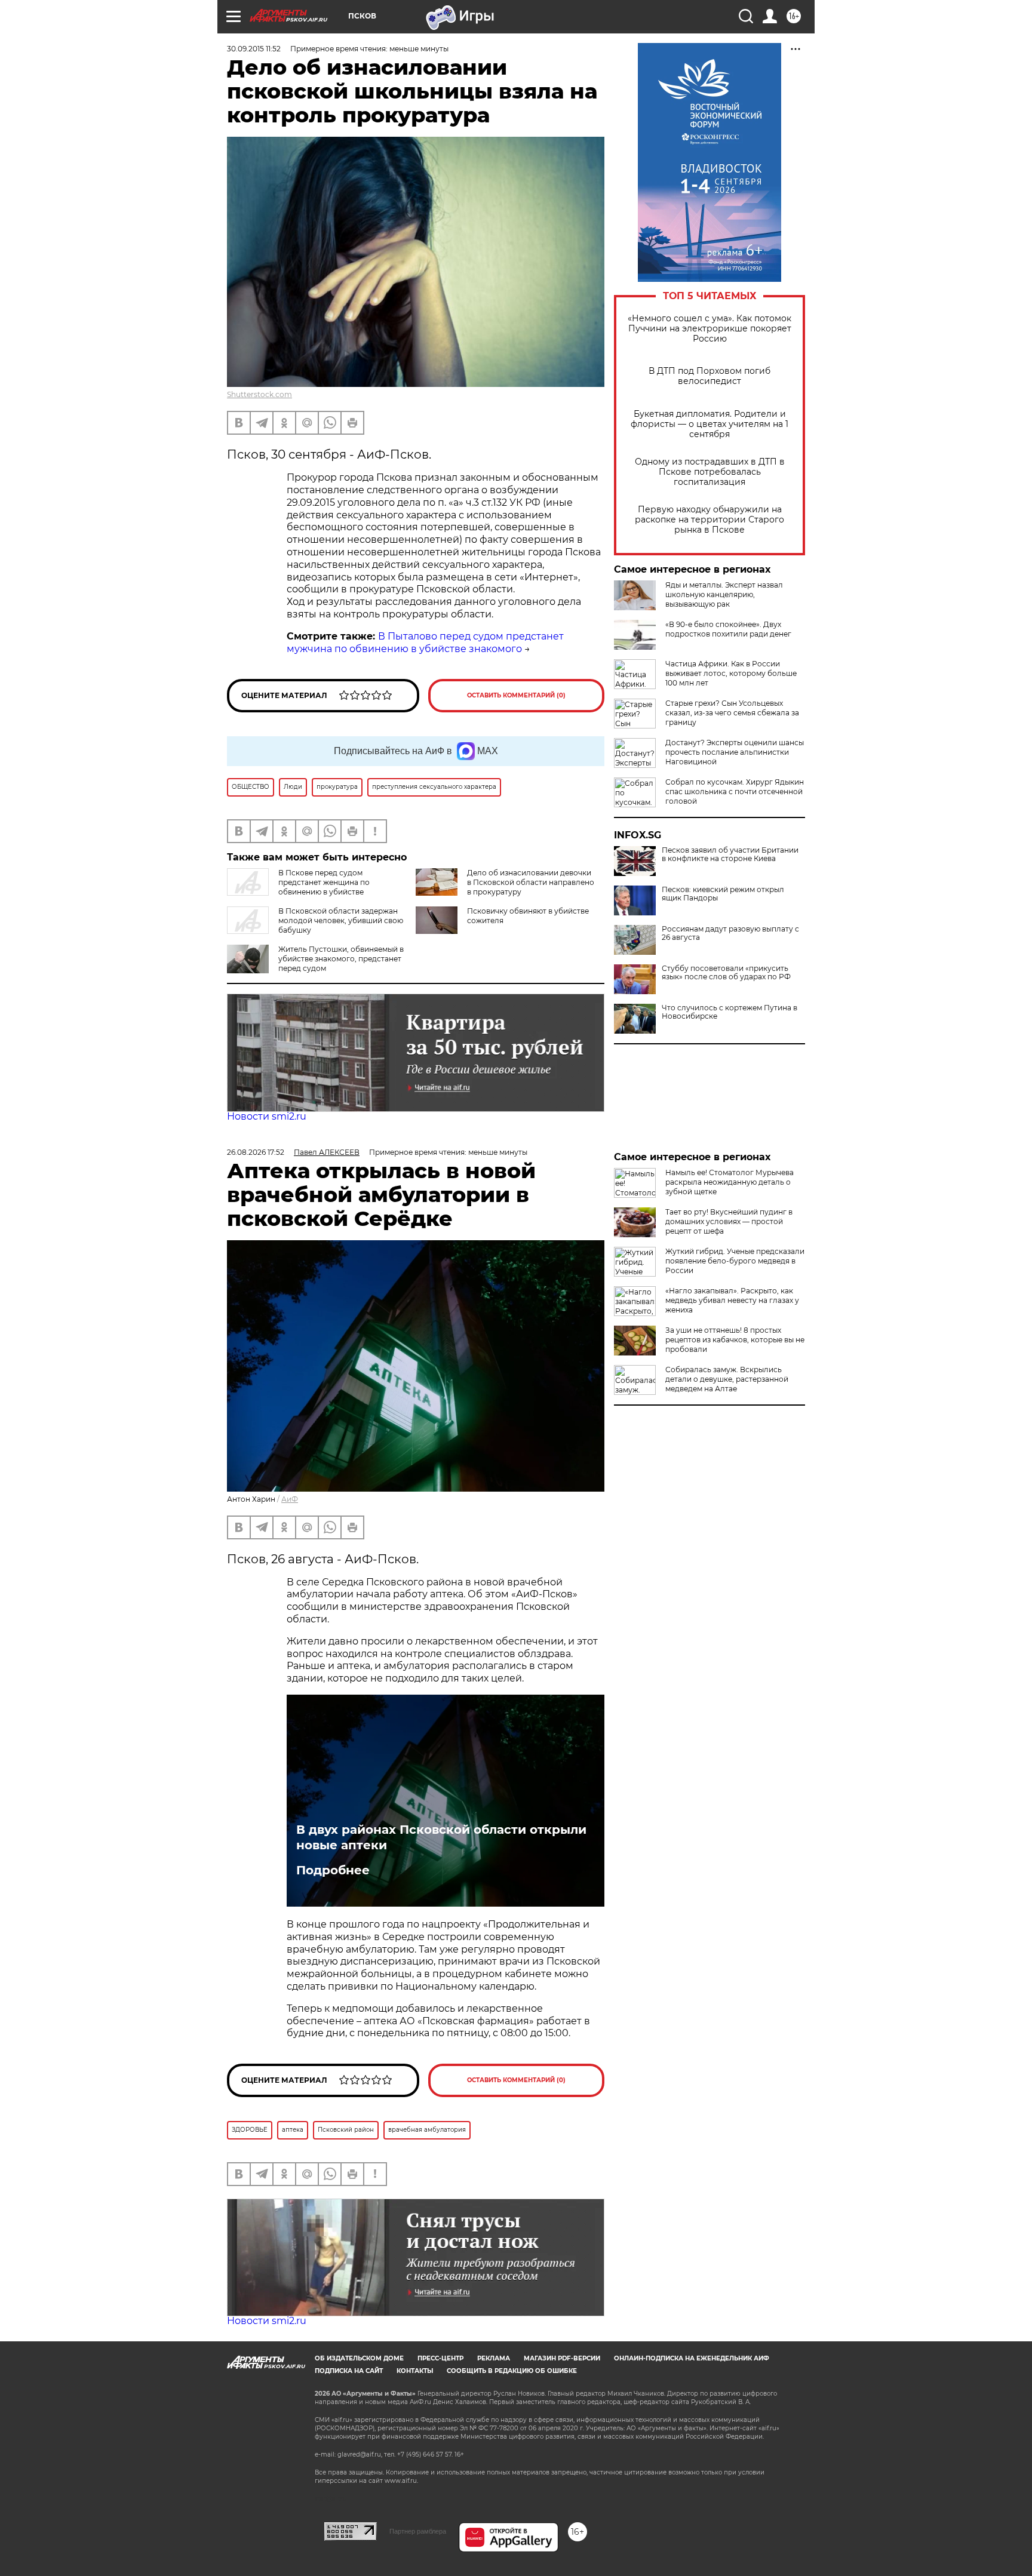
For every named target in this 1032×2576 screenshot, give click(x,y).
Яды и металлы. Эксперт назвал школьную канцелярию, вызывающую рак (724, 594)
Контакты (415, 2371)
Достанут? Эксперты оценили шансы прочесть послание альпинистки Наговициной (735, 752)
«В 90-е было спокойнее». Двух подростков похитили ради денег (728, 629)
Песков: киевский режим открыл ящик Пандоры (723, 894)
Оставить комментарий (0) (516, 695)
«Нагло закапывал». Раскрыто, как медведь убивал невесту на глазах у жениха (732, 1300)
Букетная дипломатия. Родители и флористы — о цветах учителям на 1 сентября (709, 424)
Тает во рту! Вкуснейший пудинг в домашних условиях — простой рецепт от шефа (729, 1221)
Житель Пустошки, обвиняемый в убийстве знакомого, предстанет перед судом (341, 959)
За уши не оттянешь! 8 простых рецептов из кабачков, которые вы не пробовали (735, 1340)
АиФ (290, 1499)
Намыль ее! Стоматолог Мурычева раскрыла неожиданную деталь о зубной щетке (730, 1182)
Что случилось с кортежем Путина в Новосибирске (730, 1012)
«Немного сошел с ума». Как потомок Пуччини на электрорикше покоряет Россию (709, 329)
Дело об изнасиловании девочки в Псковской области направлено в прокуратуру (531, 882)
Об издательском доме (359, 2358)
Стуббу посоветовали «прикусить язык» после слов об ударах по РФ (726, 973)
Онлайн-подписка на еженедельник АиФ (692, 2358)
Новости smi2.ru (267, 1116)
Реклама (494, 2358)
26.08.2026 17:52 (256, 1152)
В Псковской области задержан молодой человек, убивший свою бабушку (341, 920)
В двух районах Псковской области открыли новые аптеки (441, 1837)
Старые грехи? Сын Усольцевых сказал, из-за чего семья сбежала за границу (732, 713)
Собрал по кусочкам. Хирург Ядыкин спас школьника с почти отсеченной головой (735, 791)
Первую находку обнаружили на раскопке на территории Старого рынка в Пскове (709, 520)
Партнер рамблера (418, 2531)
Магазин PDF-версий (562, 2358)
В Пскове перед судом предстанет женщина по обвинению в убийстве (324, 882)
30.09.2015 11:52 (254, 49)
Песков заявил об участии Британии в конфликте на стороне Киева (730, 854)
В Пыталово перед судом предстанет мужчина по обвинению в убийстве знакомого (425, 643)
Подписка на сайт (349, 2371)
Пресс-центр (440, 2358)
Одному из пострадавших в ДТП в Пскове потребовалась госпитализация (710, 472)
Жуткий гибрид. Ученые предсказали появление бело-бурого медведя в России (735, 1261)
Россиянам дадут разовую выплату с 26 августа (730, 933)
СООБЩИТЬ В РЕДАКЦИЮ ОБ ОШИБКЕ (512, 2371)
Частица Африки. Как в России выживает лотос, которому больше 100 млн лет (731, 673)
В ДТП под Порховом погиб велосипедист (709, 376)
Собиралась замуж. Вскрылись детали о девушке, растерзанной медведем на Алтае (727, 1379)
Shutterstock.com (259, 394)
